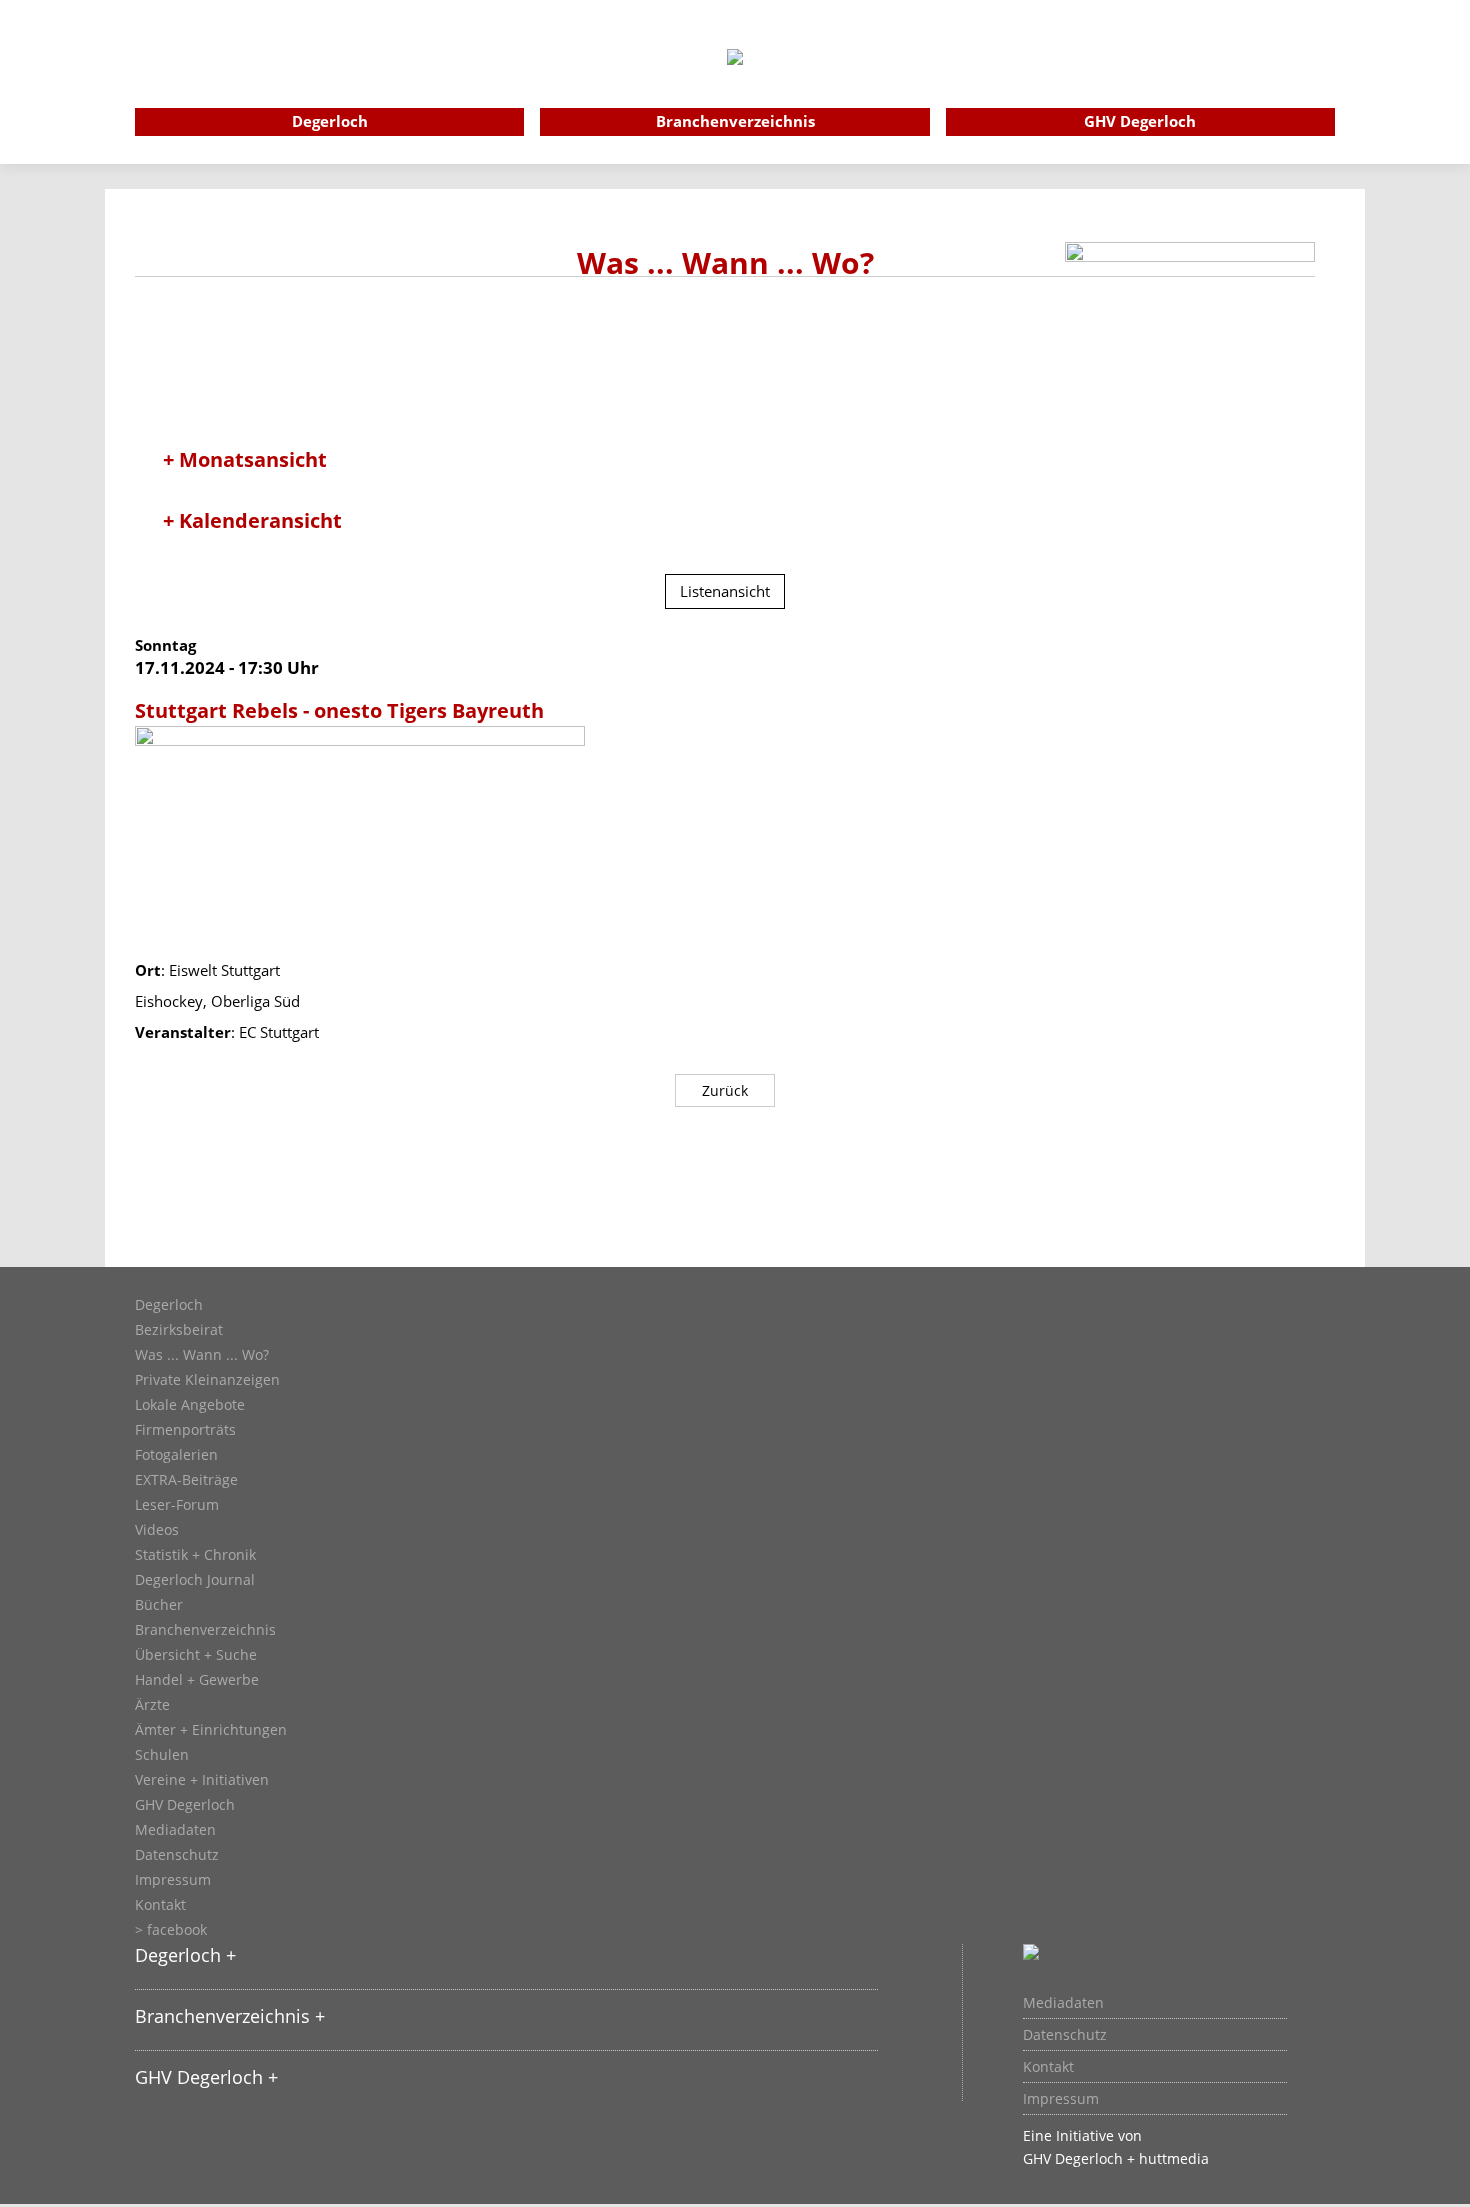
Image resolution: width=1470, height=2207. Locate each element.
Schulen (162, 1755)
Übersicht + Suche (196, 1655)
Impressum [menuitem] (1061, 2099)
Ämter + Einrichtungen (211, 1730)
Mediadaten (175, 1830)
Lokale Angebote (190, 1405)
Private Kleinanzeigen (207, 1380)
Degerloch (169, 1305)
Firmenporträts (185, 1430)
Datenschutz (177, 1855)
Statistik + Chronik (195, 1555)
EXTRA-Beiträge (186, 1480)
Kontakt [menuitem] (1048, 2067)
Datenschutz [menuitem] (1065, 2035)
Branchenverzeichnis (205, 1630)
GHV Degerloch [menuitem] (1140, 121)
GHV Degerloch (185, 1805)
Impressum (173, 1880)
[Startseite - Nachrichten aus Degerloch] (735, 84)
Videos (157, 1530)
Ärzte (152, 1705)
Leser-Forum (177, 1505)
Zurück (725, 1090)
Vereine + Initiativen (202, 1780)
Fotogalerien (176, 1455)
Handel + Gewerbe (197, 1680)
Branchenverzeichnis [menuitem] (735, 121)
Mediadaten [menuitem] (1063, 2003)
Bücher (159, 1605)
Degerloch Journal (195, 1580)
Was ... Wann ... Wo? (202, 1355)
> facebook (171, 1930)
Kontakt (160, 1905)
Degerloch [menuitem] (330, 121)
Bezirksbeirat (179, 1330)
